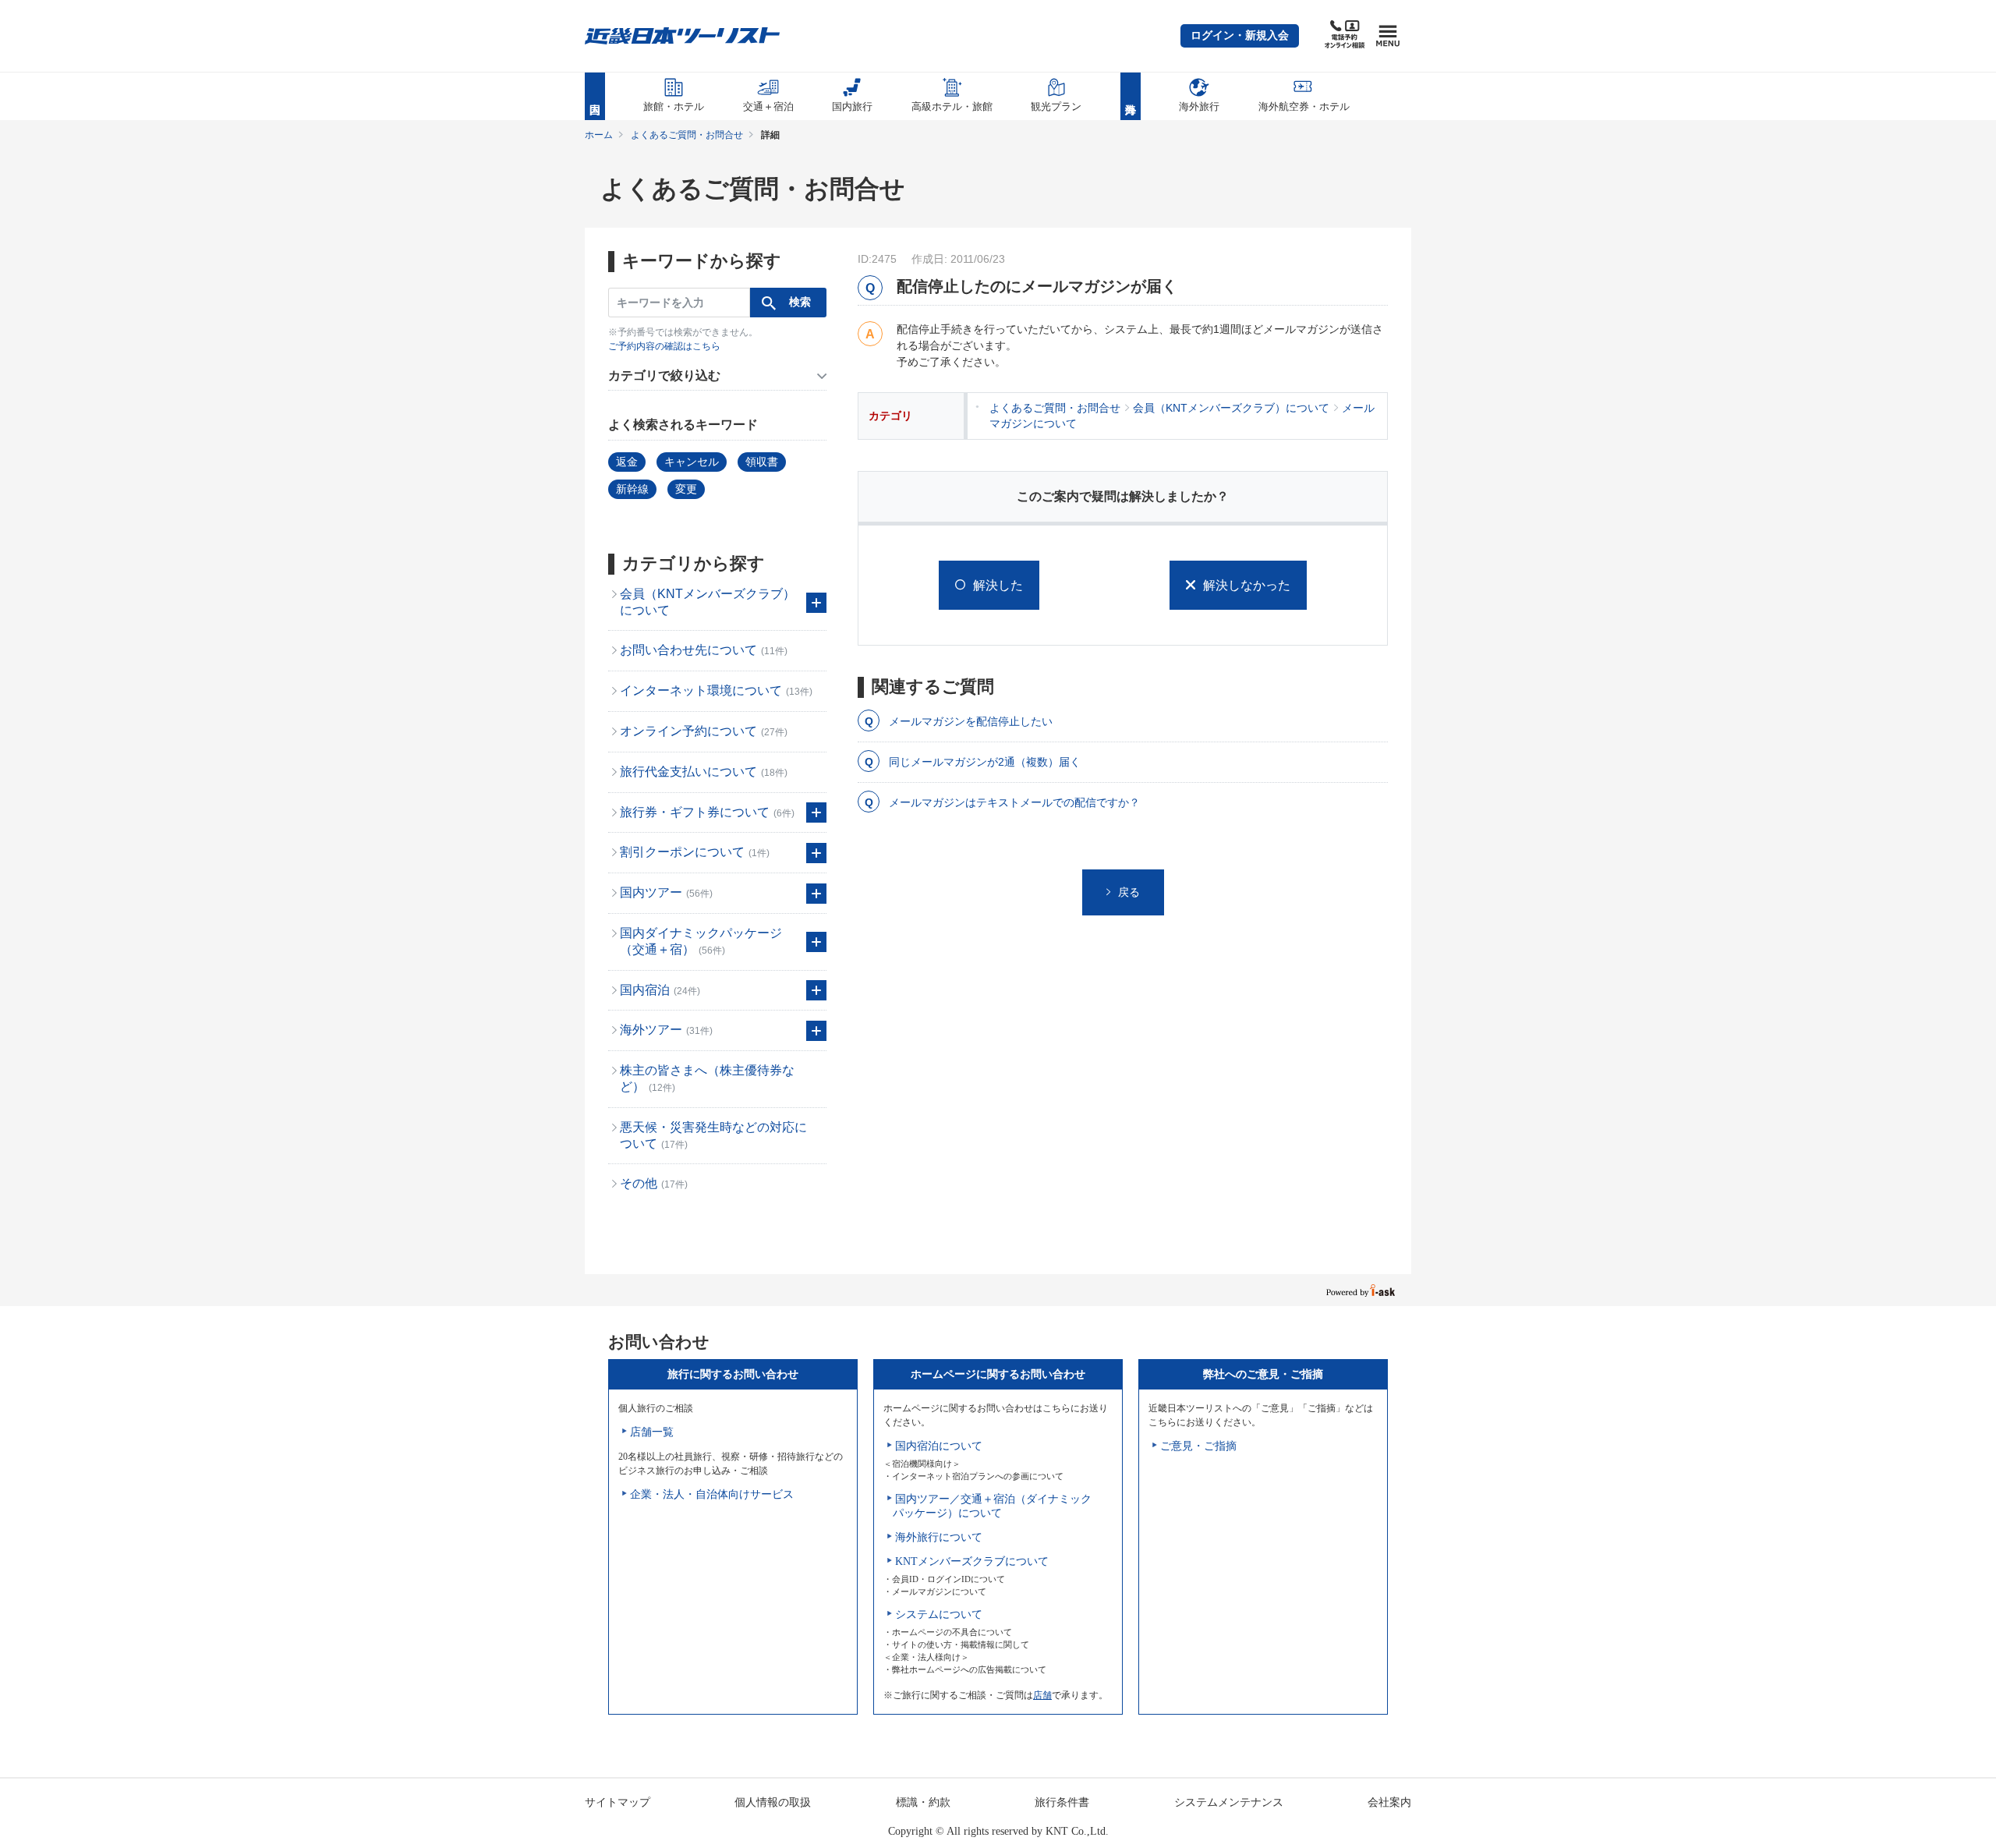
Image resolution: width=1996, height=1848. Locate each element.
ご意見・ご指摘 (1198, 1446)
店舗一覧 (652, 1432)
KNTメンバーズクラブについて (972, 1561)
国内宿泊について (939, 1446)
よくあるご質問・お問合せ (687, 135)
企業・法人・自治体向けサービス (712, 1494)
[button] (1240, 36)
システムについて (939, 1614)
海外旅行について (939, 1537)
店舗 (1042, 1695)
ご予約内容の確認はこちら (664, 346)
